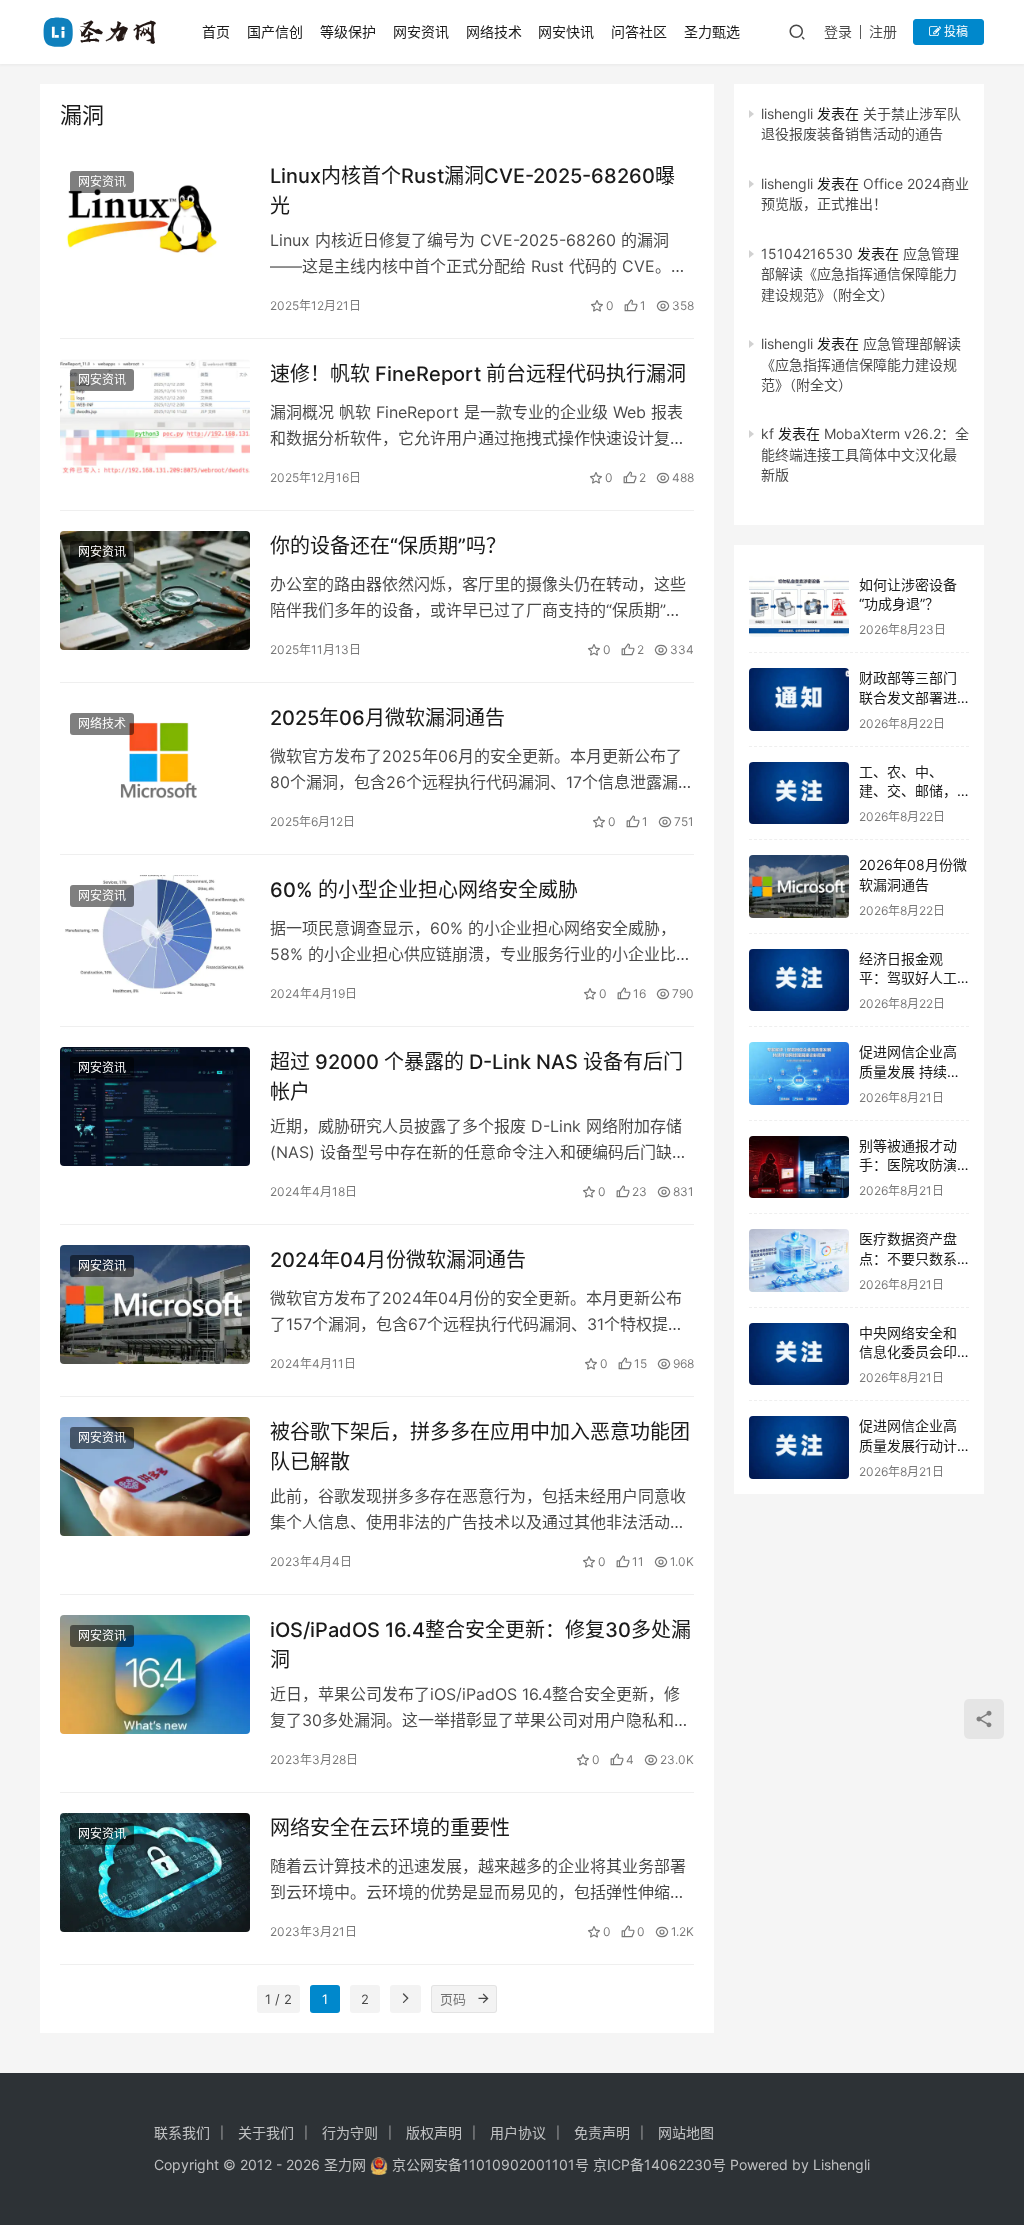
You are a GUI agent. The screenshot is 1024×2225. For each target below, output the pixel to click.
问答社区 (639, 31)
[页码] (483, 1999)
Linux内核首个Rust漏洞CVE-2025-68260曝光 (472, 190)
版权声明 (434, 2132)
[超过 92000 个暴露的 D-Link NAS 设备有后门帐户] (155, 1106)
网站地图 (686, 2132)
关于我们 (266, 2132)
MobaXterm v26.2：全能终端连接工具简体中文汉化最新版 (865, 454)
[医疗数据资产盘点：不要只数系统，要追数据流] (799, 1260)
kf (767, 433)
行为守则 (350, 2132)
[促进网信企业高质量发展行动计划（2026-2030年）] (799, 1447)
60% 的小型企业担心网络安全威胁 (424, 890)
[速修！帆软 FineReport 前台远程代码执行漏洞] (155, 418)
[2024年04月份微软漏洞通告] (155, 1304)
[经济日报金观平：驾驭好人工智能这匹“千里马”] (799, 980)
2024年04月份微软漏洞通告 (398, 1260)
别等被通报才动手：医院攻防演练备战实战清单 (908, 1165)
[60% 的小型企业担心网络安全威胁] (155, 934)
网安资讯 (421, 31)
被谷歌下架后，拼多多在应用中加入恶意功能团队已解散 (480, 1446)
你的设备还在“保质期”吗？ (388, 546)
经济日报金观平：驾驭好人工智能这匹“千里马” (913, 978)
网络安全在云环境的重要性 (390, 1828)
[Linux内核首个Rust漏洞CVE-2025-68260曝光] (155, 220)
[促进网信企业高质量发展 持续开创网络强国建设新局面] (799, 1073)
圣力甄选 (712, 31)
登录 (838, 31)
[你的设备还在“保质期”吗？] (155, 590)
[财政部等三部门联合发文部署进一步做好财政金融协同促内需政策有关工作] (799, 699)
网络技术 (494, 31)
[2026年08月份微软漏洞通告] (799, 886)
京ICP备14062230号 (659, 2164)
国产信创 (275, 31)
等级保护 (348, 31)
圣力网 (345, 2164)
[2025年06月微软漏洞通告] (155, 762)
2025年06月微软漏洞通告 (387, 718)
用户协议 (518, 2132)
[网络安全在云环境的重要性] (155, 1872)
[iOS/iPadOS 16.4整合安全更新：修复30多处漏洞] (155, 1674)
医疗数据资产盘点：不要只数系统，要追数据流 (908, 1258)
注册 (883, 31)
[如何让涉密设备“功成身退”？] (799, 606)
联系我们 (182, 2132)
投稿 (954, 31)
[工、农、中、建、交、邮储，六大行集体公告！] (799, 793)
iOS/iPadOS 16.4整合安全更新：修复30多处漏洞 (480, 1644)
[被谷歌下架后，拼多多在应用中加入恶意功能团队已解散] (155, 1476)
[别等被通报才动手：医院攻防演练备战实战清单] (799, 1167)
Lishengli (841, 2164)
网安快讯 (566, 31)
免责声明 (602, 2132)
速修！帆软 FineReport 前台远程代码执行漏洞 (478, 374)
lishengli (787, 113)
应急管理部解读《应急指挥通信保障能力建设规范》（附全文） (860, 274)
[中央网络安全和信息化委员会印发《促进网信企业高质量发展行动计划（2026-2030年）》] (799, 1354)
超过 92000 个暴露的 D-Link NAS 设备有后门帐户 (476, 1076)
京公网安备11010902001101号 (490, 2164)
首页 (216, 31)
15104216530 (807, 253)
